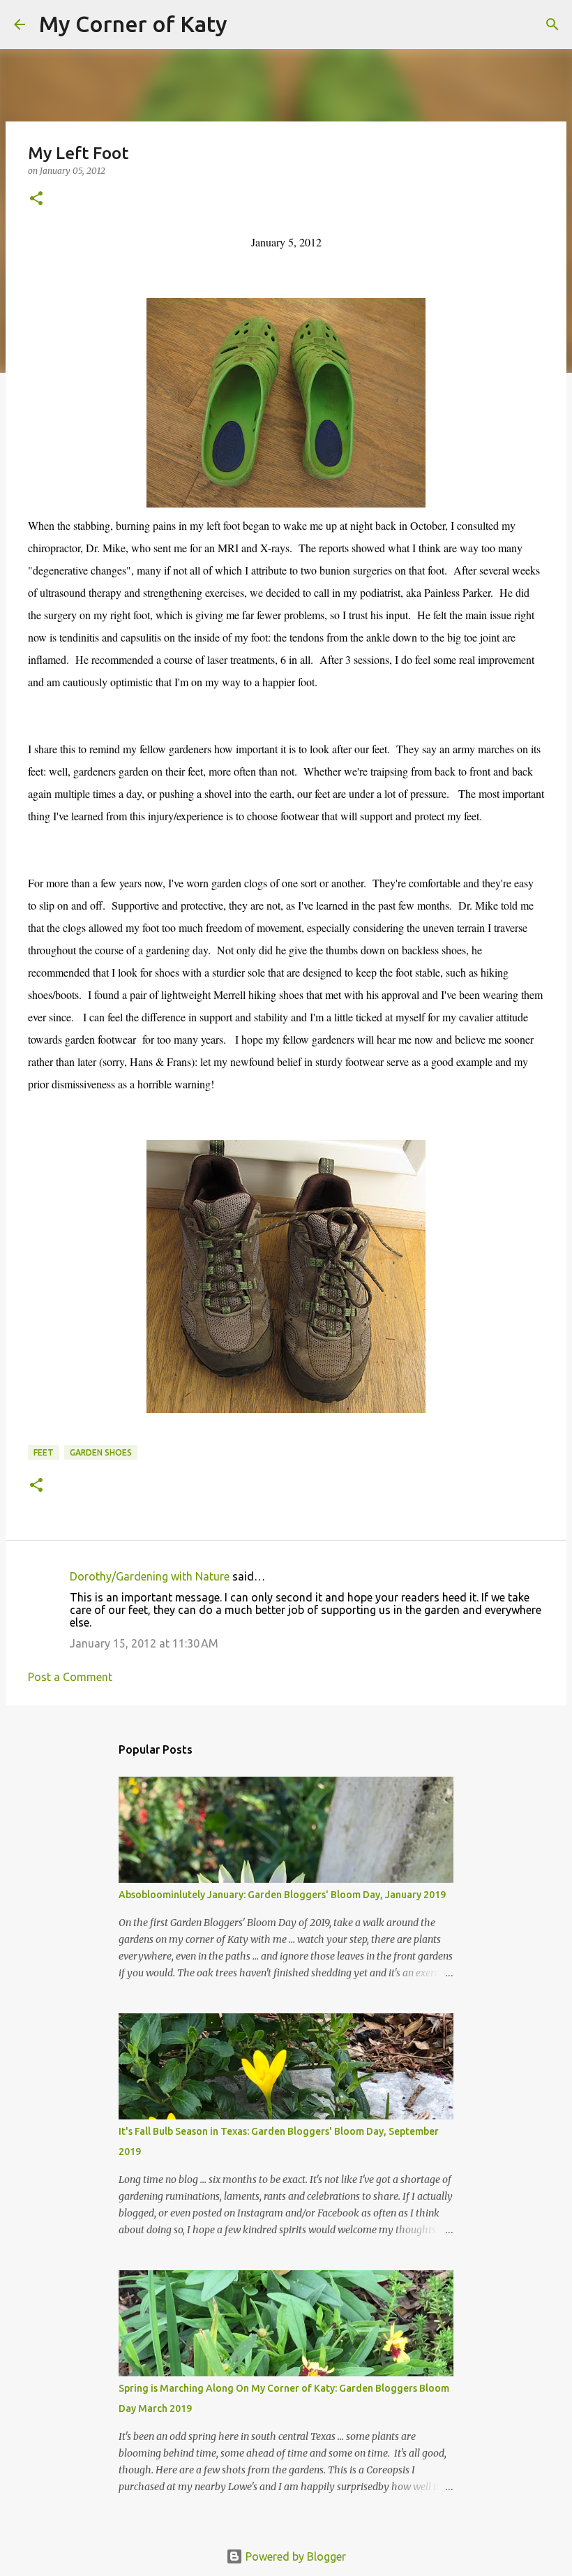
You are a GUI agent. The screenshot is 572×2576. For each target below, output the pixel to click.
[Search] (247, 24)
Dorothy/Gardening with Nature (150, 1576)
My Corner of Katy (133, 24)
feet (44, 1452)
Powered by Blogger (294, 2556)
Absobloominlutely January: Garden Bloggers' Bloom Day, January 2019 (282, 1895)
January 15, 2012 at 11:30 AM (144, 1643)
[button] (36, 199)
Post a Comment (70, 1677)
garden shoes (101, 1452)
